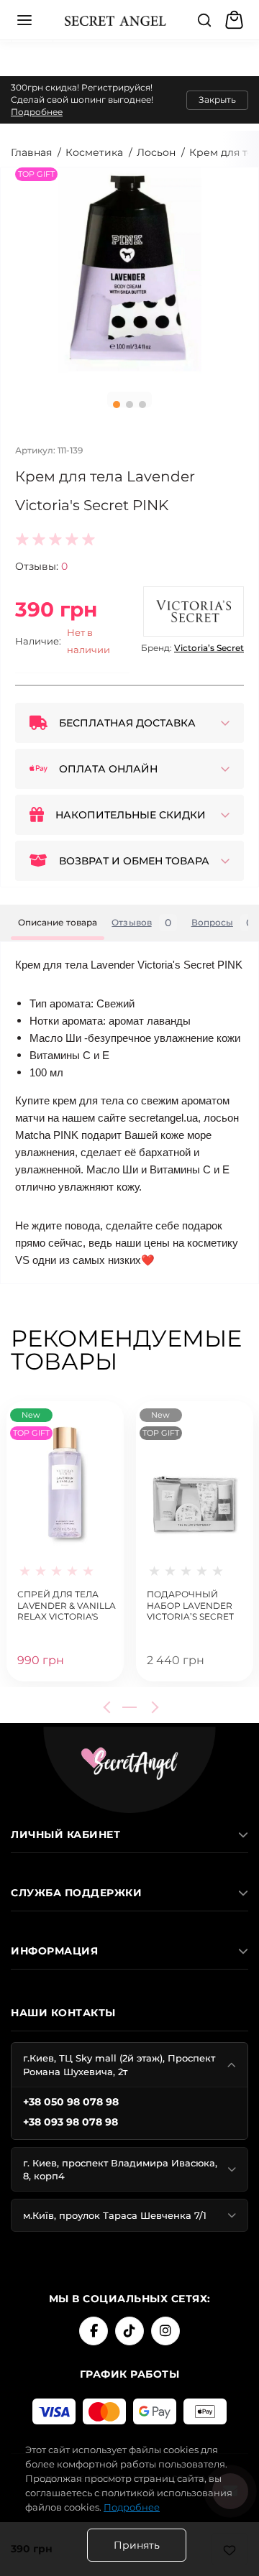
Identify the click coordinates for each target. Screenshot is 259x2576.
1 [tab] (117, 405)
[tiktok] (129, 2331)
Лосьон (156, 152)
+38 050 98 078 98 (71, 2102)
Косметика (94, 152)
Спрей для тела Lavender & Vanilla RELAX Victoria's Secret (67, 1604)
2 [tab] (129, 405)
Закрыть (217, 100)
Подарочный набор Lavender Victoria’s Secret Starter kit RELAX (191, 1604)
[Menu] (24, 20)
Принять (137, 2545)
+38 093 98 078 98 (71, 2122)
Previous (109, 1707)
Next (153, 1707)
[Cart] (236, 20)
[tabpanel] (129, 274)
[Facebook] (94, 2331)
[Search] (204, 20)
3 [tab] (142, 405)
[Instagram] (165, 2331)
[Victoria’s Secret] (194, 611)
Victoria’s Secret (209, 648)
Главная (31, 152)
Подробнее (37, 112)
